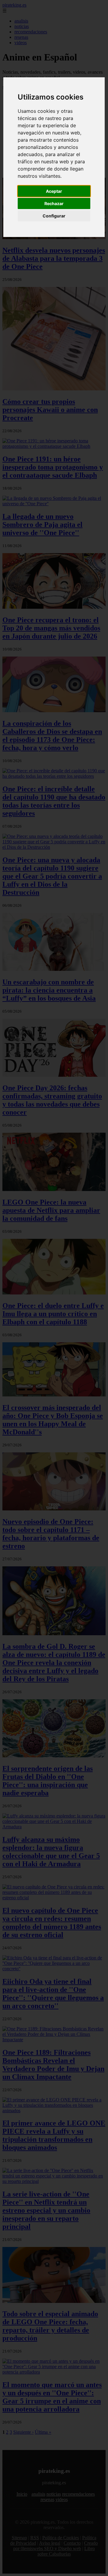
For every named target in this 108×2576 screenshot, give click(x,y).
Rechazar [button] (54, 203)
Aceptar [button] (54, 191)
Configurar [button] (54, 216)
